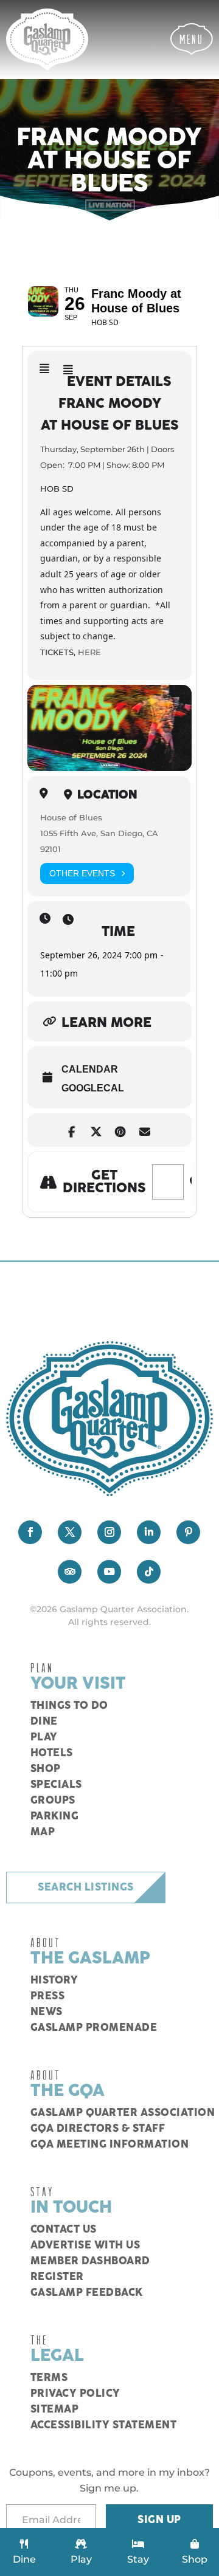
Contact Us (64, 2230)
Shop (46, 1769)
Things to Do (69, 1706)
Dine (44, 1722)
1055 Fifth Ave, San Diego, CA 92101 (99, 841)
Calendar (90, 1069)
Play (44, 1737)
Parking (55, 1816)
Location (107, 795)
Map (43, 1832)
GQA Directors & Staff (98, 2129)
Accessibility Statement (104, 2425)
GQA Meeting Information (110, 2145)
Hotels (52, 1753)
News (47, 2012)
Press (48, 1996)
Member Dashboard (90, 2261)
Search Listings (86, 1887)
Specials (56, 1785)
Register (57, 2277)
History (54, 1980)
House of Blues (71, 817)
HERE (89, 652)
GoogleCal (93, 1088)
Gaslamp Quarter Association (123, 2113)
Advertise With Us (85, 2245)
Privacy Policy (75, 2394)
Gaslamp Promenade (94, 2028)
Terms (49, 2378)
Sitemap (55, 2409)
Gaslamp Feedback (87, 2293)
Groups (53, 1801)
